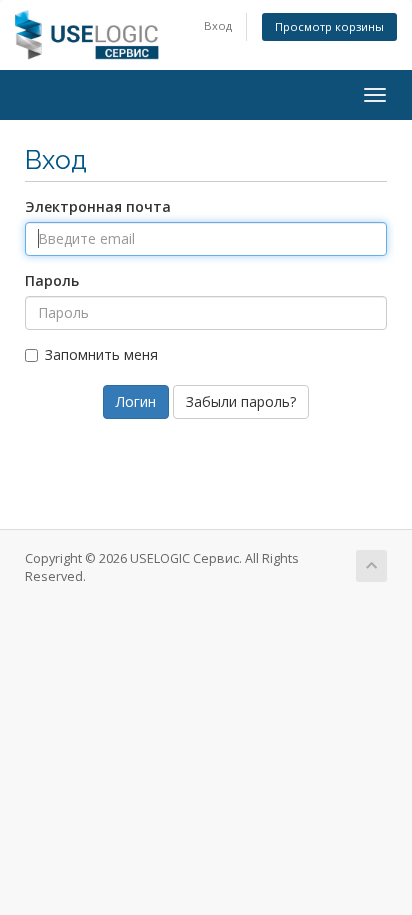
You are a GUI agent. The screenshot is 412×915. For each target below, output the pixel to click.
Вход (218, 25)
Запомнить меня (101, 354)
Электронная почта (98, 206)
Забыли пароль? (241, 401)
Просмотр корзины (329, 26)
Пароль (52, 280)
